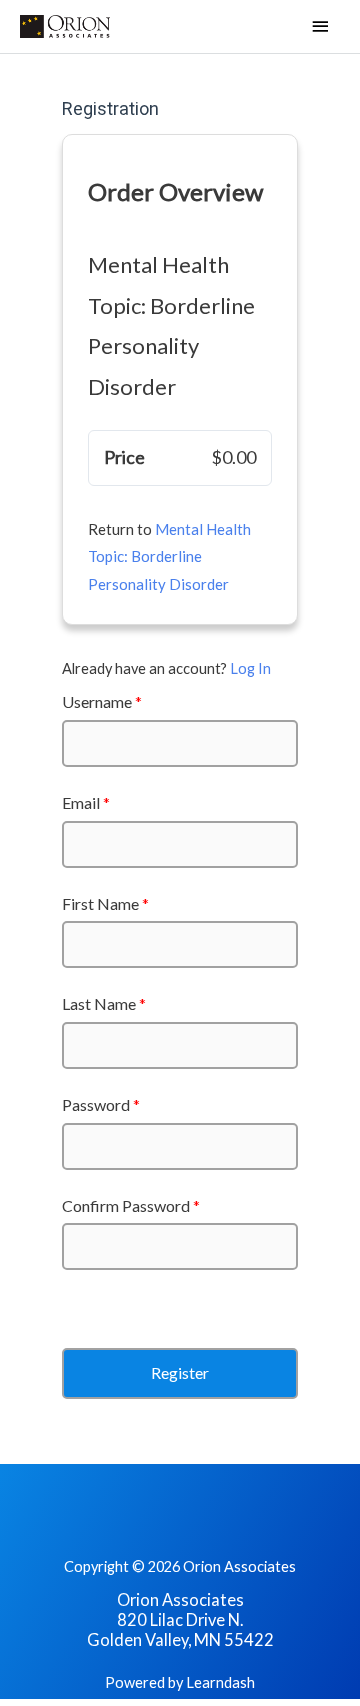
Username (102, 701)
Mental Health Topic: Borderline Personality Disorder (169, 557)
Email (86, 802)
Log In (250, 668)
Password (101, 1104)
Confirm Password (131, 1205)
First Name (105, 903)
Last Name (104, 1003)
